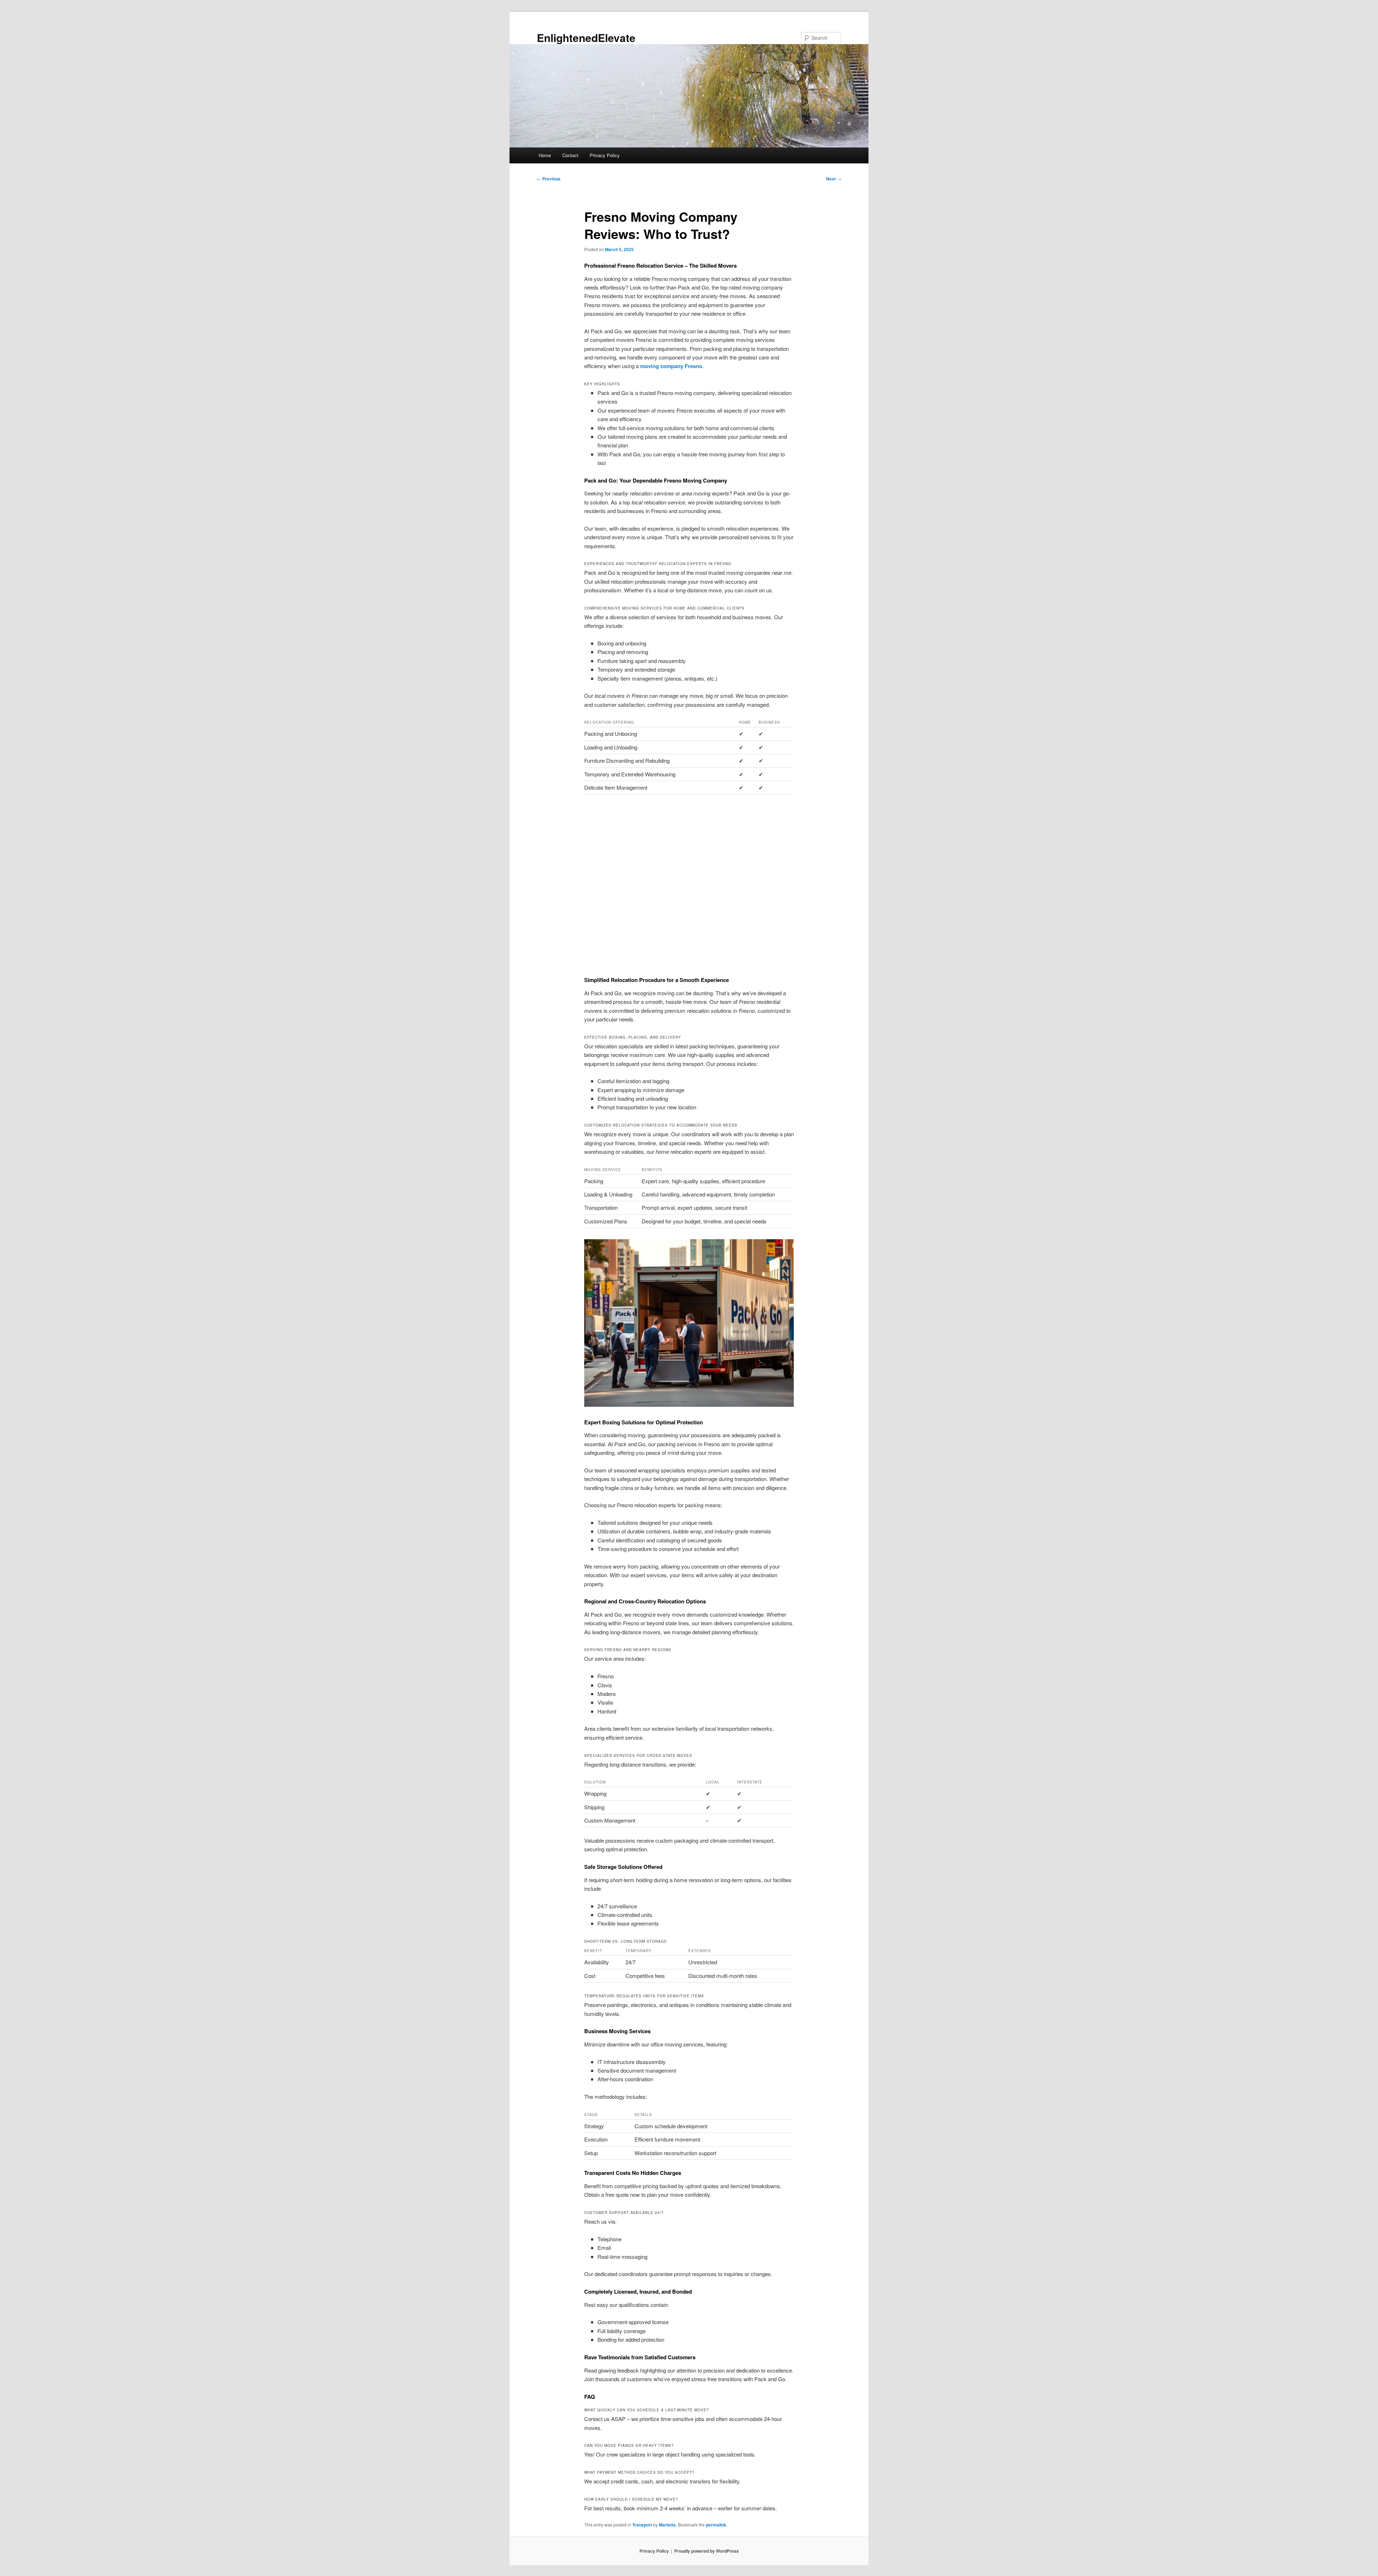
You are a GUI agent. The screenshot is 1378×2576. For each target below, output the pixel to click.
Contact (570, 155)
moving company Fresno (671, 366)
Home (545, 155)
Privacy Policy (605, 155)
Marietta (667, 2525)
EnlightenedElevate (586, 37)
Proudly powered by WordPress (707, 2551)
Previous (549, 179)
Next (834, 179)
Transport (642, 2525)
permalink (716, 2525)
